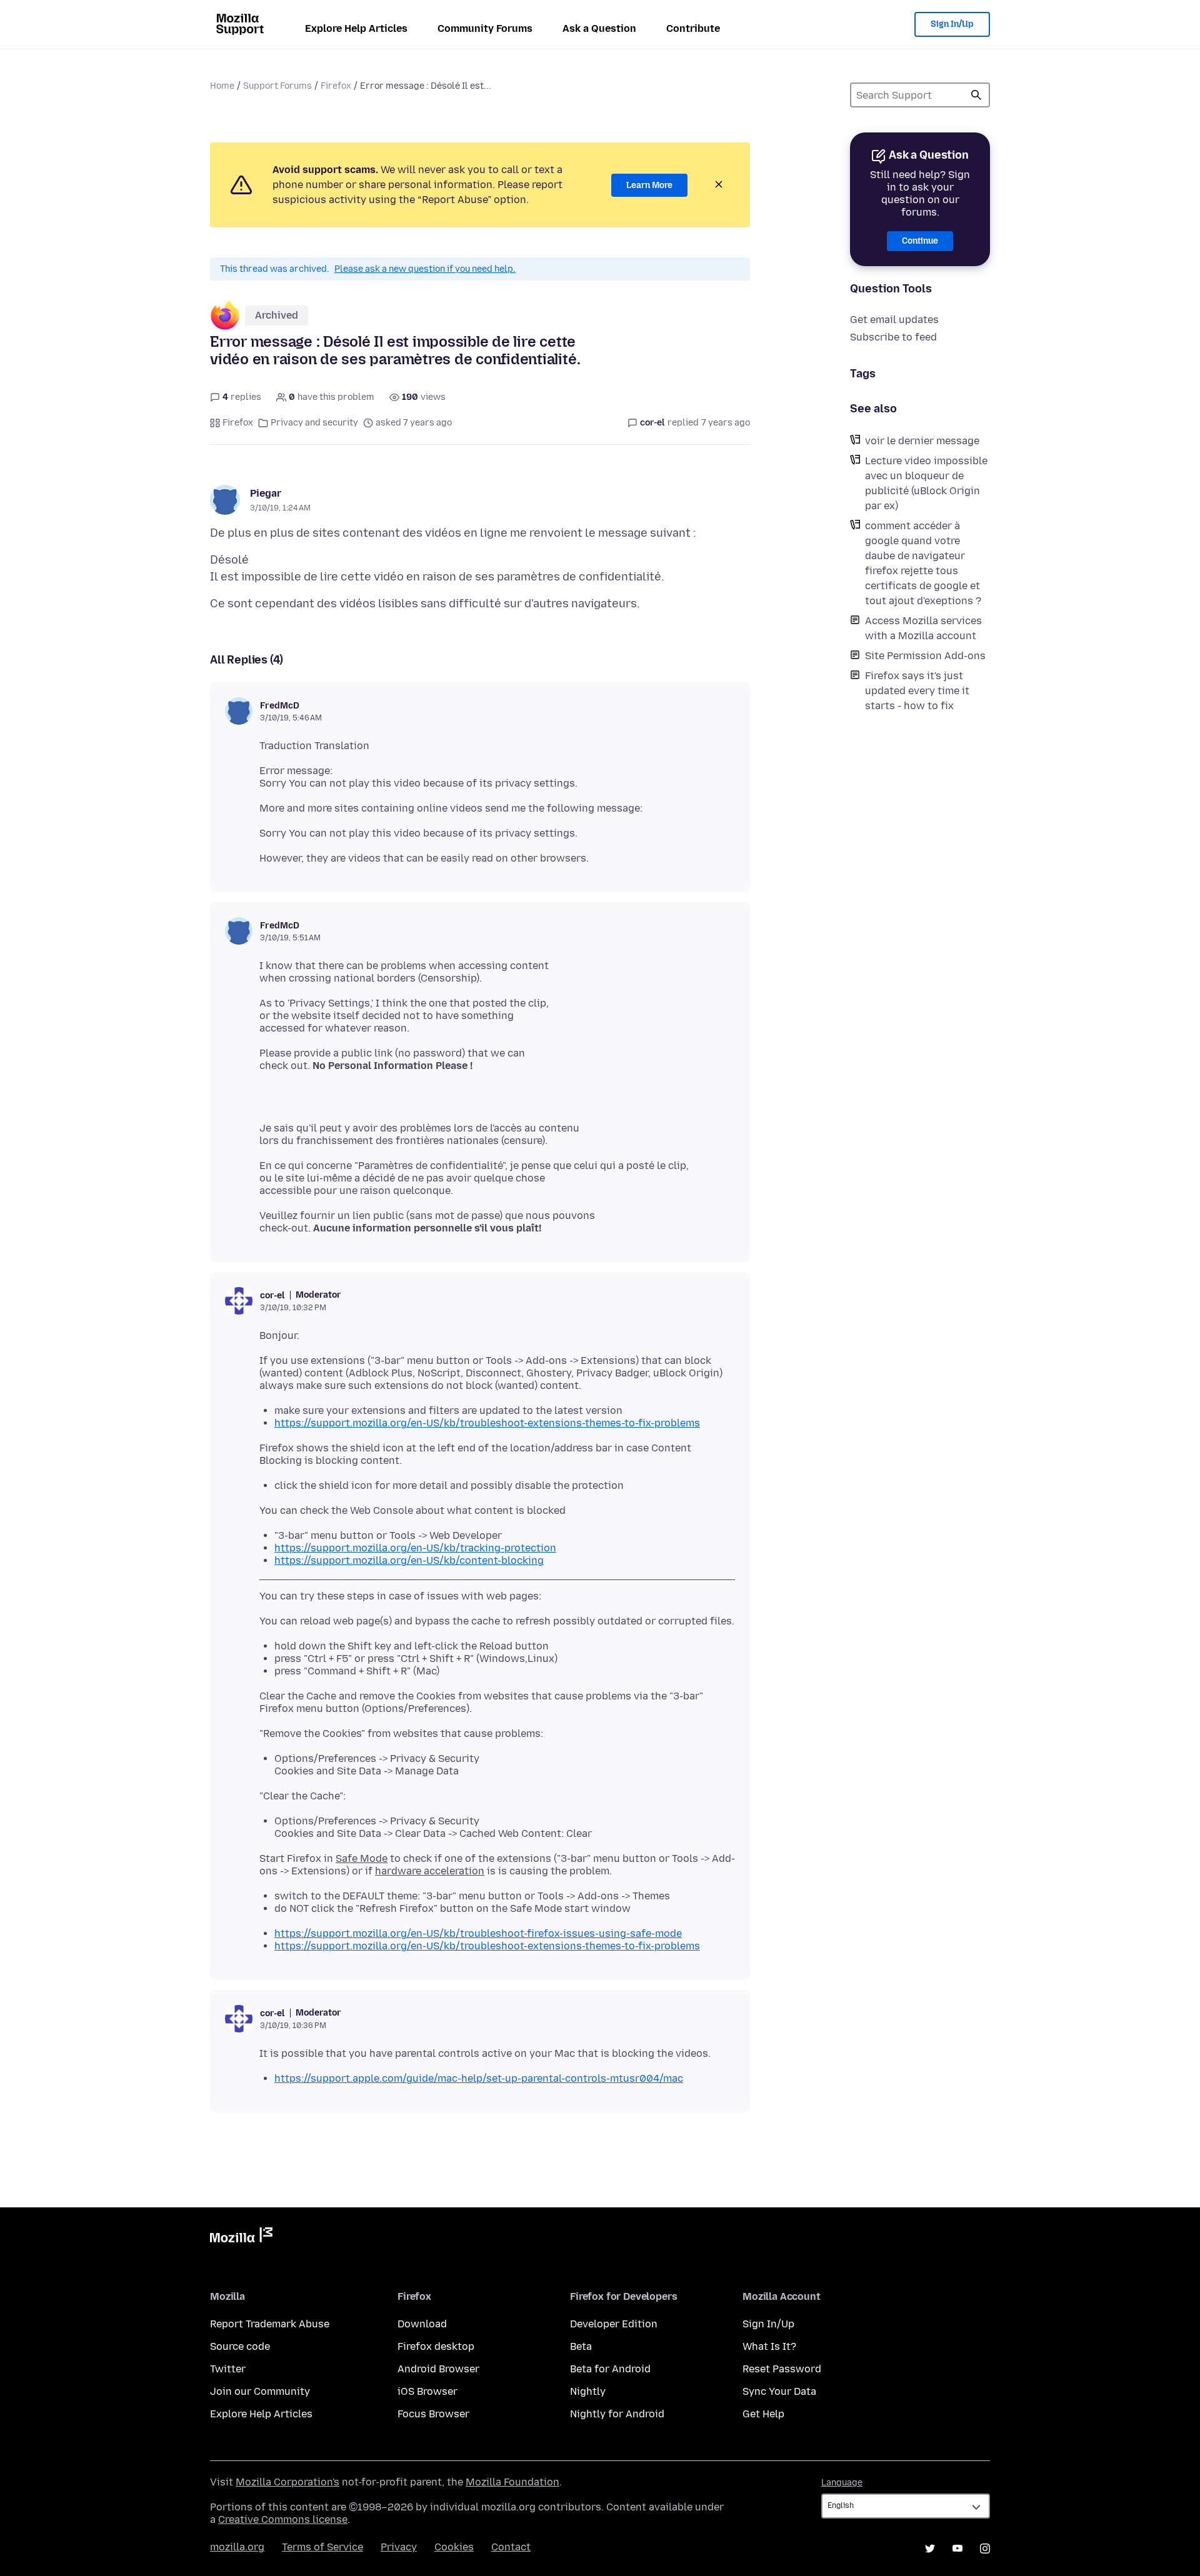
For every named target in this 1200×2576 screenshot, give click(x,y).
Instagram (985, 2549)
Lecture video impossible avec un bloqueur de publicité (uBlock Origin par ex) (926, 483)
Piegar (266, 493)
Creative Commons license (283, 2519)
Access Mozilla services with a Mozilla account (923, 628)
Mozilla (241, 2237)
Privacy (399, 2547)
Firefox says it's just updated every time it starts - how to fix (917, 691)
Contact (511, 2547)
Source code (240, 2346)
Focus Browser (433, 2414)
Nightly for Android (617, 2414)
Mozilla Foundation (512, 2482)
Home (222, 86)
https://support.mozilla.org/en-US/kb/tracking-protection (415, 1548)
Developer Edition (614, 2324)
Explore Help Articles (356, 28)
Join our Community (260, 2391)
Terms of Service (322, 2547)
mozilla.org (237, 2547)
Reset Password (782, 2369)
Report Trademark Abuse (270, 2324)
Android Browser (438, 2369)
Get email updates (894, 320)
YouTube (957, 2549)
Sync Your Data (779, 2391)
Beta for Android (610, 2369)
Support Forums (277, 86)
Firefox (336, 86)
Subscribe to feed (893, 337)
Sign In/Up (952, 24)
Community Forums (485, 28)
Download (422, 2324)
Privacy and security (314, 423)
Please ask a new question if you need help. (425, 269)
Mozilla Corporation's (287, 2482)
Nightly (588, 2391)
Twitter (228, 2369)
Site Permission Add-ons (925, 656)
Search (976, 95)
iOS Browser (427, 2391)
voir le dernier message (922, 441)
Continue (920, 241)
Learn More (649, 185)
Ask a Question (599, 28)
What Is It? (769, 2346)
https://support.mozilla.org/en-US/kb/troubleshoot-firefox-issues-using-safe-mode (478, 1933)
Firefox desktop (436, 2346)
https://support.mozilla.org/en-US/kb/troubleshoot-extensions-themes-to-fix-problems (487, 1423)
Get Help (763, 2414)
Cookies (454, 2547)
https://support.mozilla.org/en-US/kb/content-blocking (409, 1560)
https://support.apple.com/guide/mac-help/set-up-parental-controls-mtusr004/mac (479, 2078)
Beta (581, 2346)
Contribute (693, 28)
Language (842, 2483)
